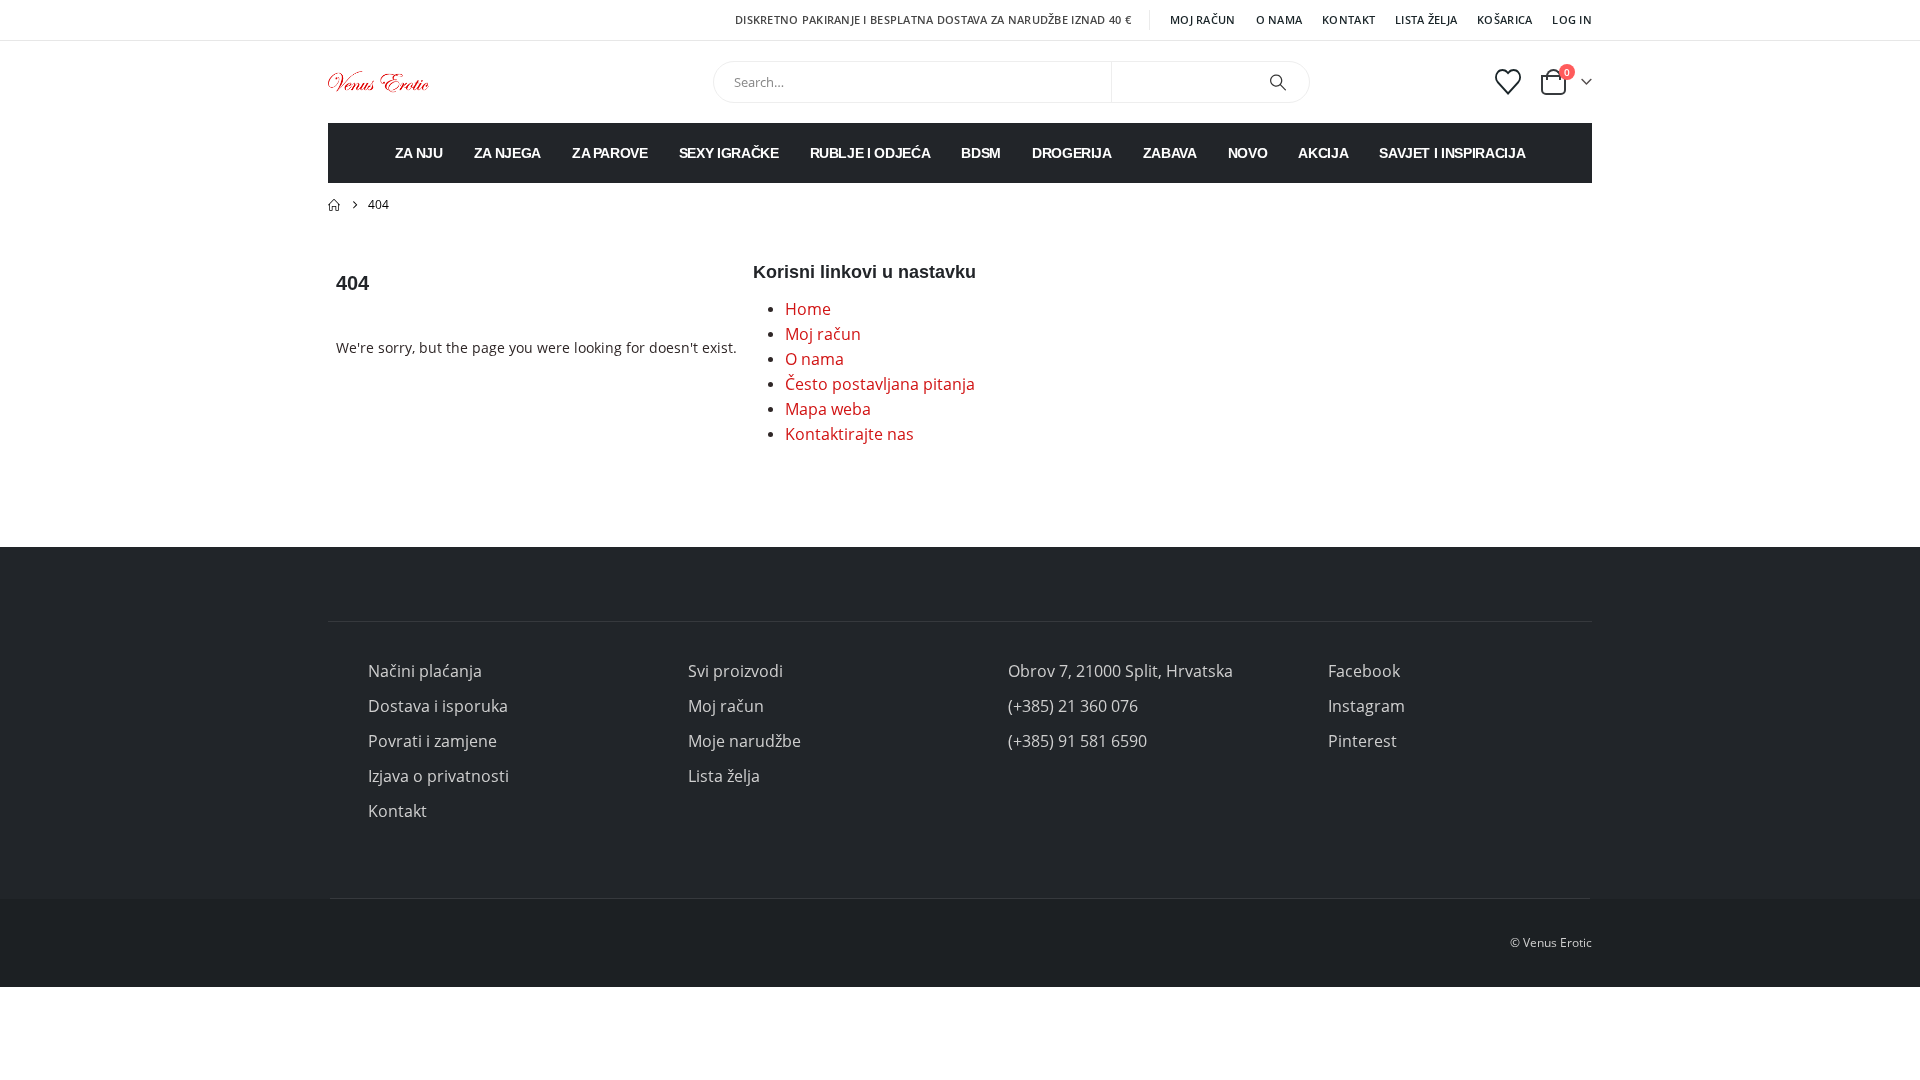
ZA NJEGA (507, 153)
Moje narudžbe (744, 741)
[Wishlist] (1508, 82)
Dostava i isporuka (438, 706)
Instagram (1366, 706)
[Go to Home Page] (334, 205)
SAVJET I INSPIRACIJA (1452, 153)
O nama (1279, 19)
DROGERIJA (1072, 153)
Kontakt (1348, 19)
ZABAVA (1170, 153)
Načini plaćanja (425, 671)
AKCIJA (1323, 153)
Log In (1572, 19)
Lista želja (1426, 19)
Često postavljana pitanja (880, 384)
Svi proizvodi (735, 671)
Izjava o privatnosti (438, 776)
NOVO (1248, 153)
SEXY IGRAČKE (729, 153)
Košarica (1504, 19)
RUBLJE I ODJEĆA (870, 153)
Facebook (1364, 671)
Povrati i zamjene (432, 741)
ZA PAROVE (610, 153)
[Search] (1278, 82)
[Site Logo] (378, 81)
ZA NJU (419, 153)
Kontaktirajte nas (849, 434)
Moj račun (1202, 19)
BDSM (981, 153)
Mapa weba (828, 409)
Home (808, 309)
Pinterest (1362, 741)
